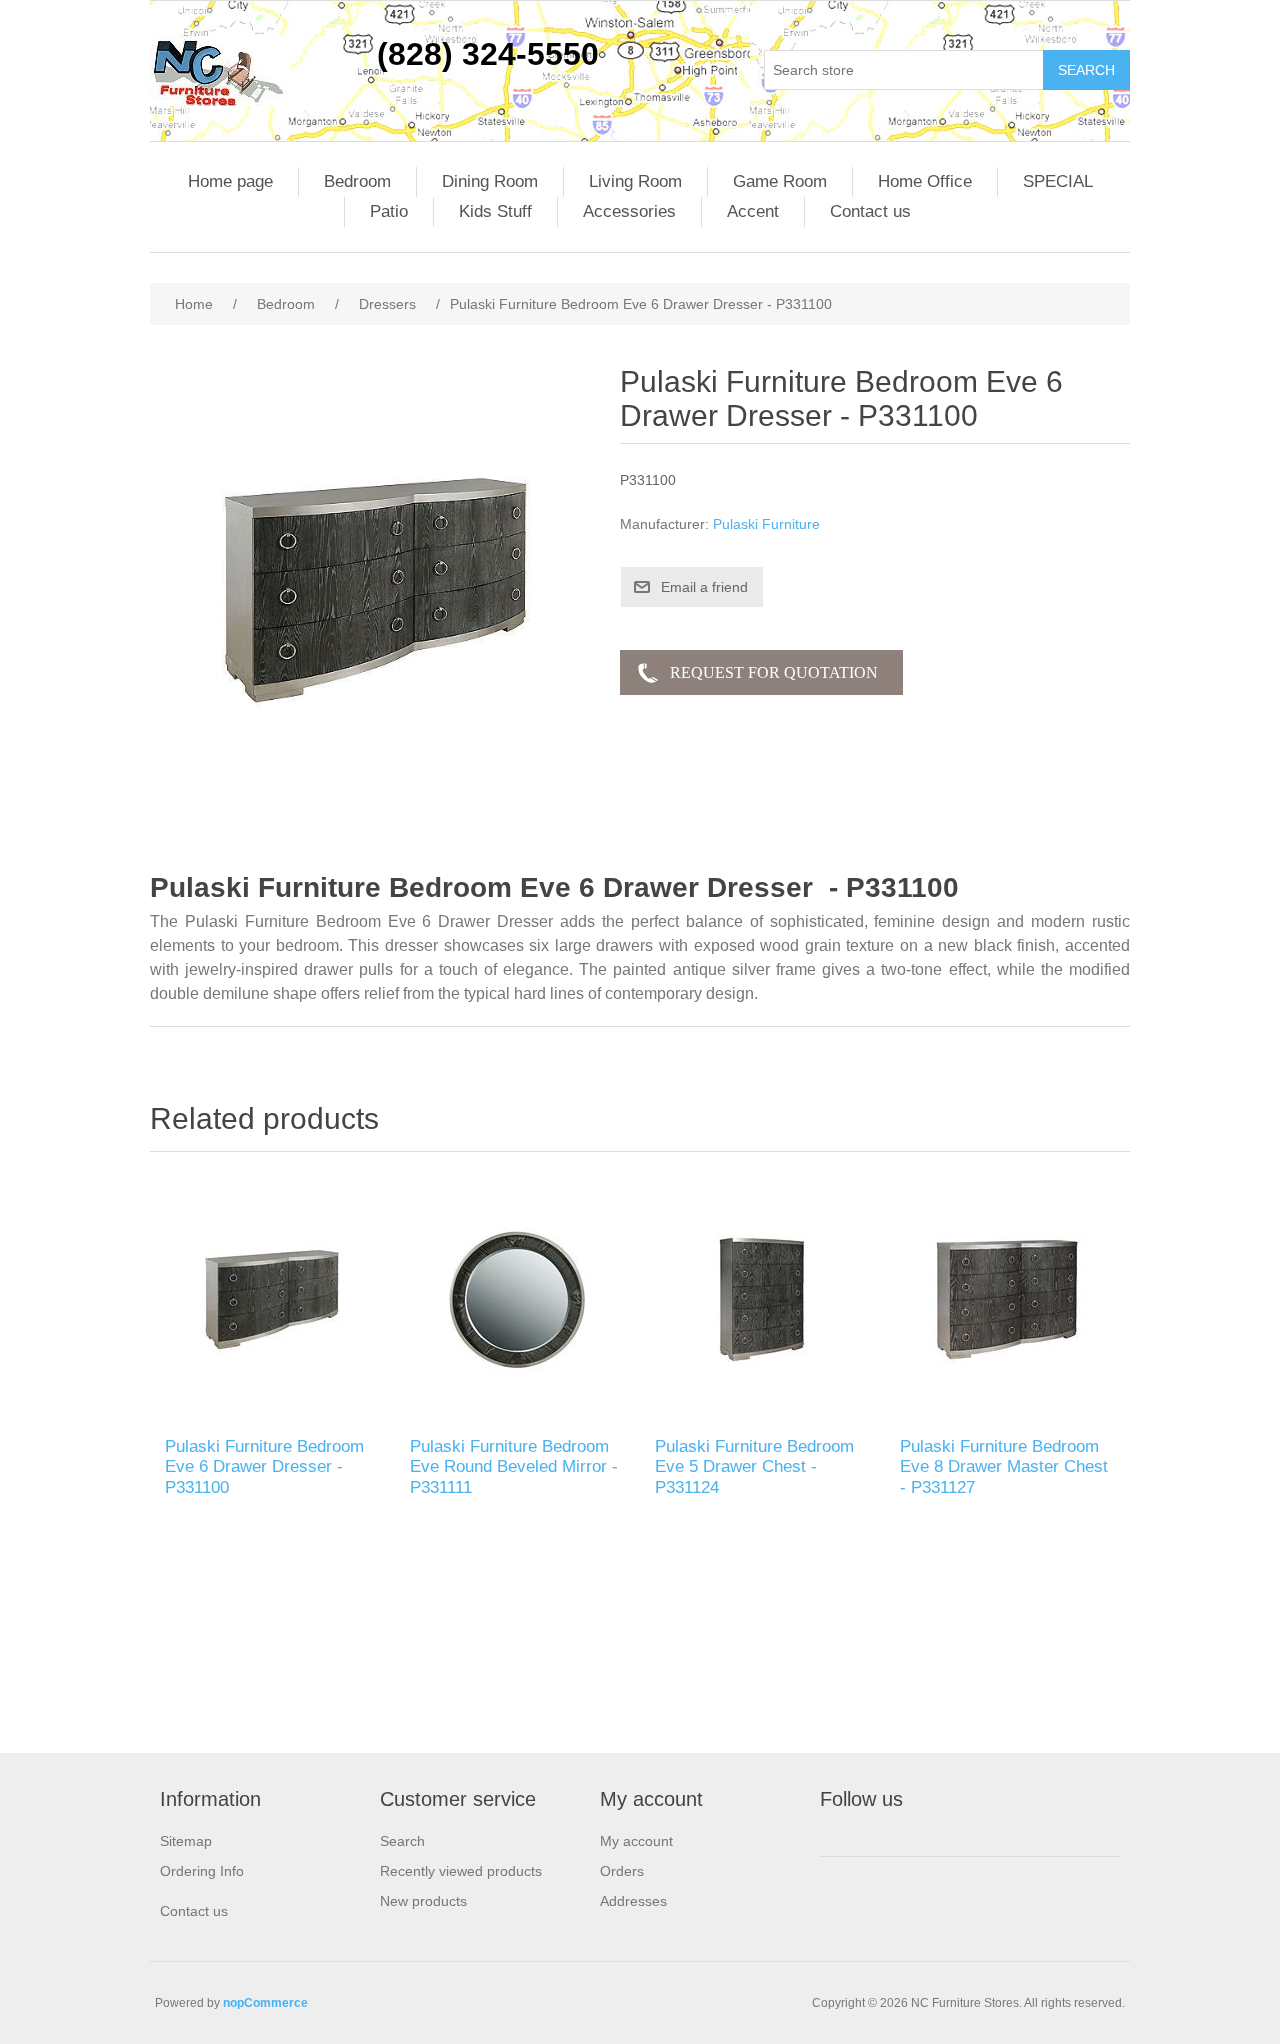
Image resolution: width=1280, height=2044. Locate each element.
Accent (753, 211)
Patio (389, 211)
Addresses (633, 1901)
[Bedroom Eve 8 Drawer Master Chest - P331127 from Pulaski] (1007, 1299)
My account (636, 1841)
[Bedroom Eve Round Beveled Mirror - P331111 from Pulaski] (517, 1299)
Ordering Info (202, 1871)
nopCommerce (265, 2003)
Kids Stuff (495, 211)
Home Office (925, 181)
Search (402, 1841)
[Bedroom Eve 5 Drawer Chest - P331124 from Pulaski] (762, 1299)
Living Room (635, 181)
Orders (622, 1871)
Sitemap (186, 1841)
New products (423, 1901)
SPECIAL (1058, 181)
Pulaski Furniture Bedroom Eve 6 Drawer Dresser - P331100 (264, 1467)
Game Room (780, 181)
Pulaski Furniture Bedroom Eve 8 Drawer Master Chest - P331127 (1004, 1467)
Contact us (870, 211)
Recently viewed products (461, 1871)
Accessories (629, 211)
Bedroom (357, 181)
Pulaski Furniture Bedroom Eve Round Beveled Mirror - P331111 (514, 1467)
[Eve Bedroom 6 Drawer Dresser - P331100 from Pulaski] (272, 1299)
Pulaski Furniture (766, 524)
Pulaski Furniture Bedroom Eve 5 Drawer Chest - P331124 (754, 1467)
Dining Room (490, 181)
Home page (230, 181)
